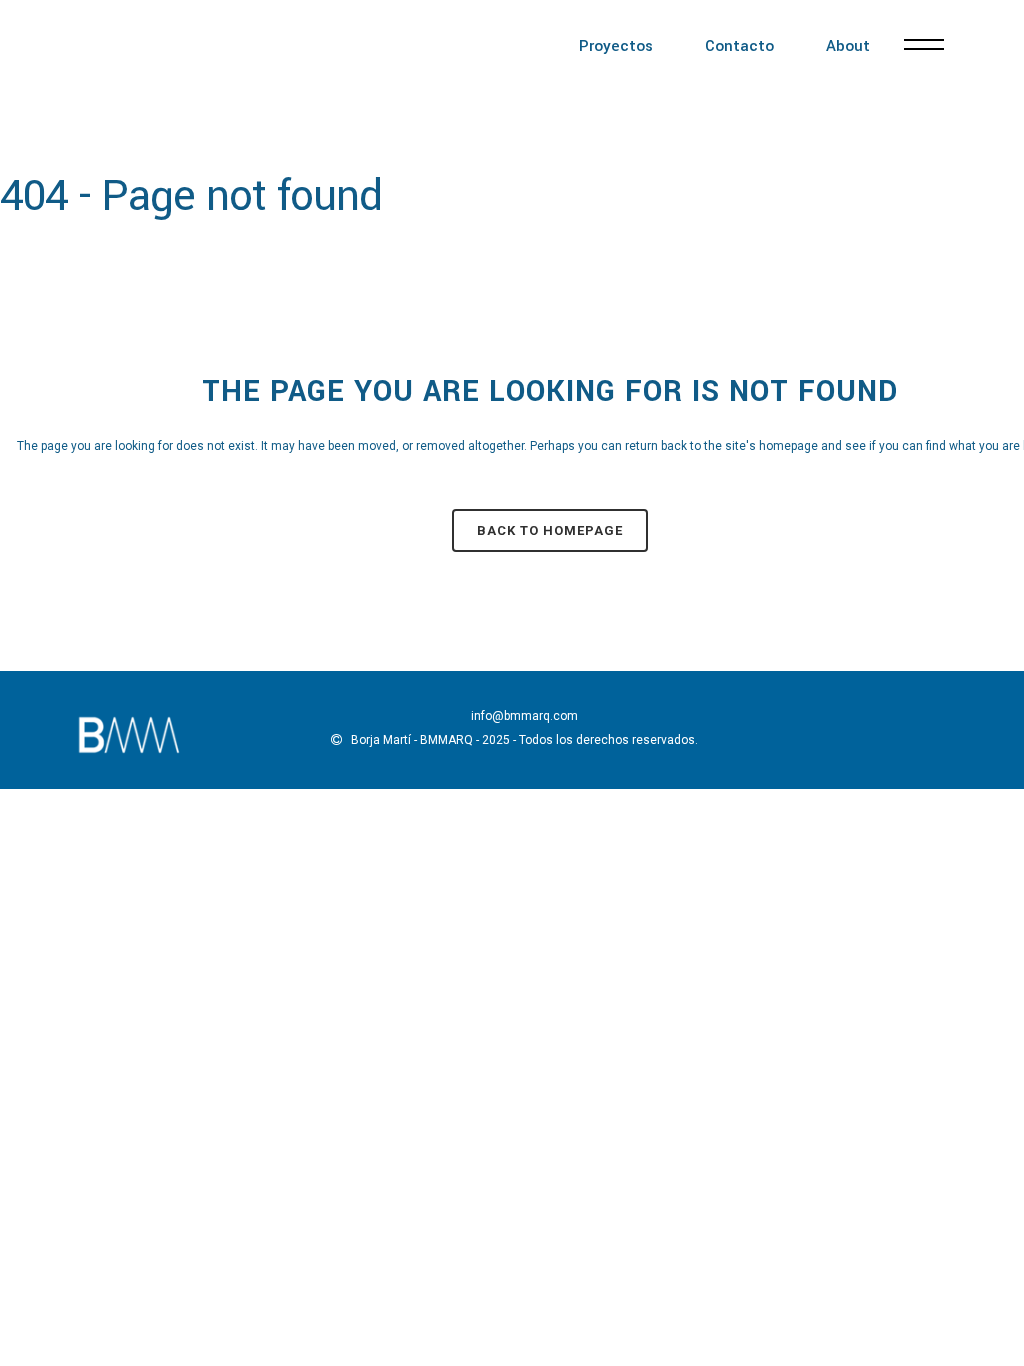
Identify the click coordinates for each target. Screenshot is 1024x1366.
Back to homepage (550, 530)
